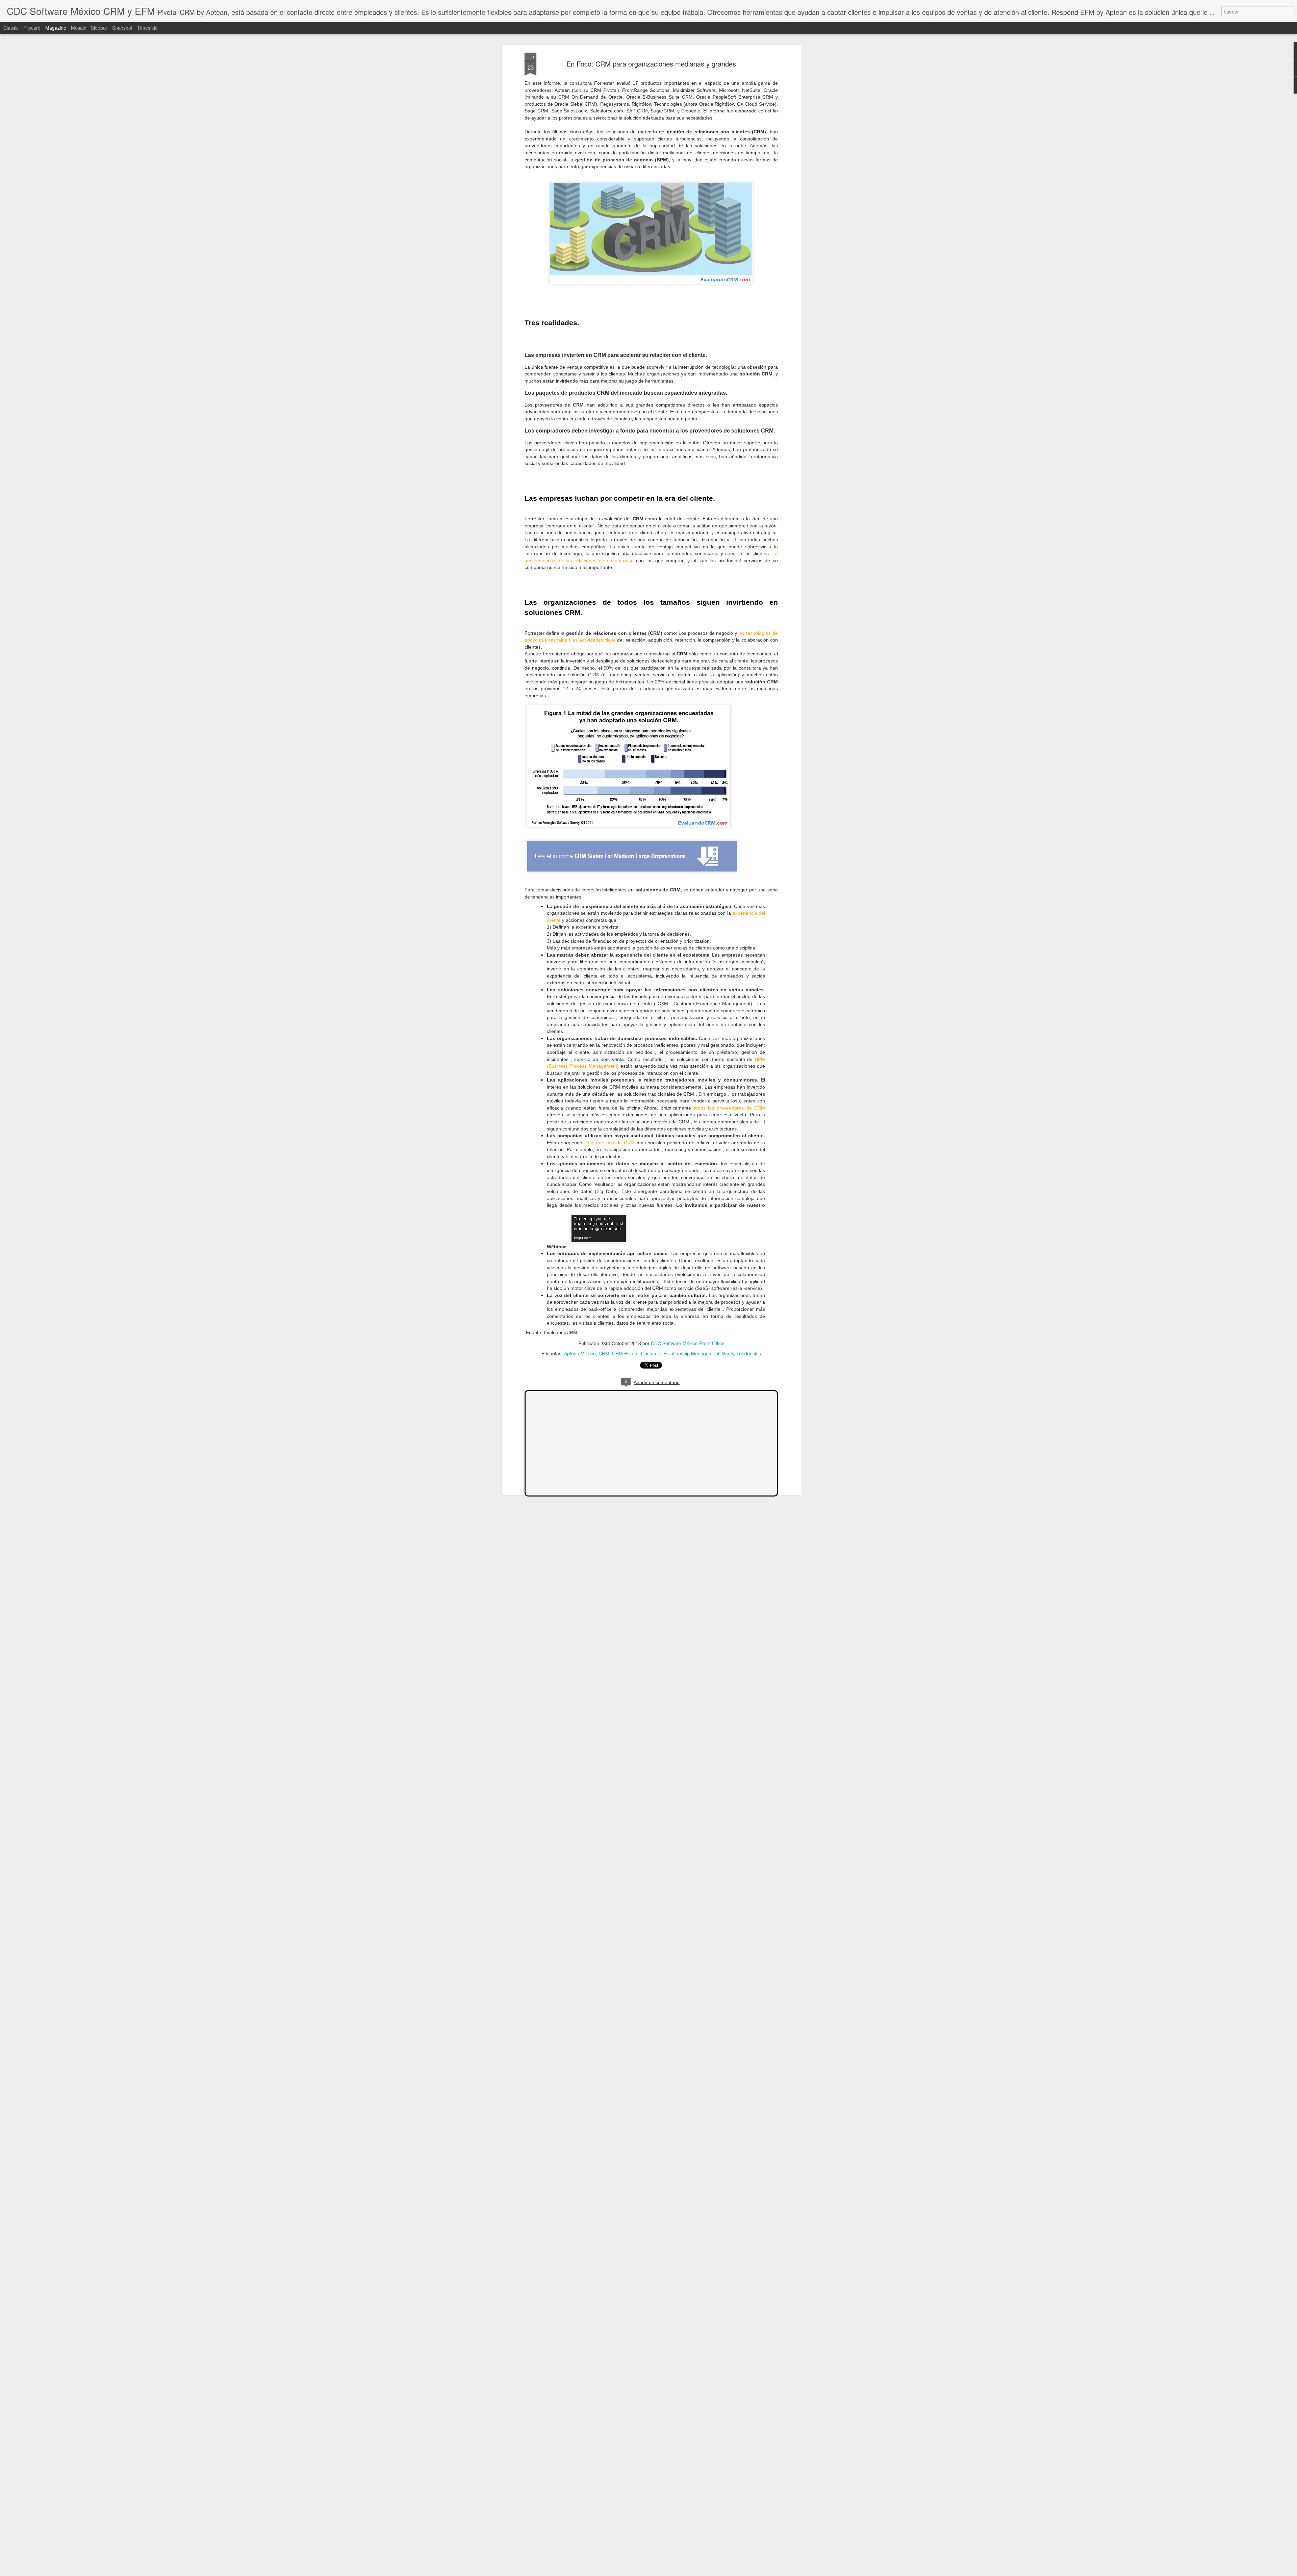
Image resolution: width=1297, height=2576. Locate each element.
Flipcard (32, 28)
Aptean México (580, 1353)
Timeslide (147, 28)
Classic (11, 28)
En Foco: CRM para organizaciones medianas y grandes (651, 64)
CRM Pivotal (625, 1353)
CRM (604, 1353)
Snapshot (122, 28)
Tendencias (749, 1353)
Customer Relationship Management (680, 1353)
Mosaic (79, 28)
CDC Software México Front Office (688, 1343)
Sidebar (99, 28)
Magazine (56, 28)
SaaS (728, 1353)
